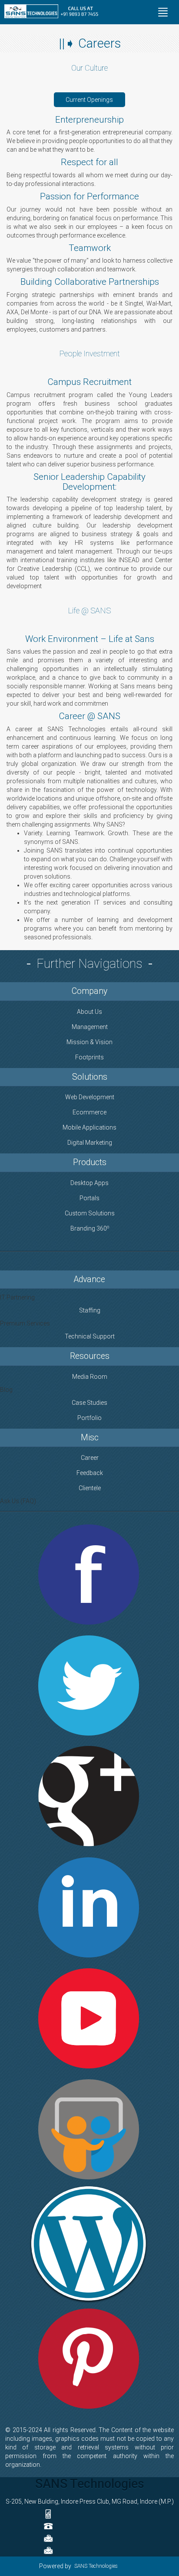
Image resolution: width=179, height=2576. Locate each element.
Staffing (90, 1310)
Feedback (90, 1473)
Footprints (89, 1057)
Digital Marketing (90, 1143)
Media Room (90, 1377)
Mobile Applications (89, 1127)
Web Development (90, 1097)
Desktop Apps (89, 1183)
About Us (89, 1012)
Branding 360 (90, 1228)
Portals (89, 1198)
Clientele (90, 1488)
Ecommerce (89, 1112)
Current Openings (89, 100)
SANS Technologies (96, 2566)
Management (90, 1027)
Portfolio (89, 1418)
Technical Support (90, 1336)
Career (90, 1458)
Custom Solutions (90, 1213)
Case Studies (89, 1403)
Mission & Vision (89, 1042)
